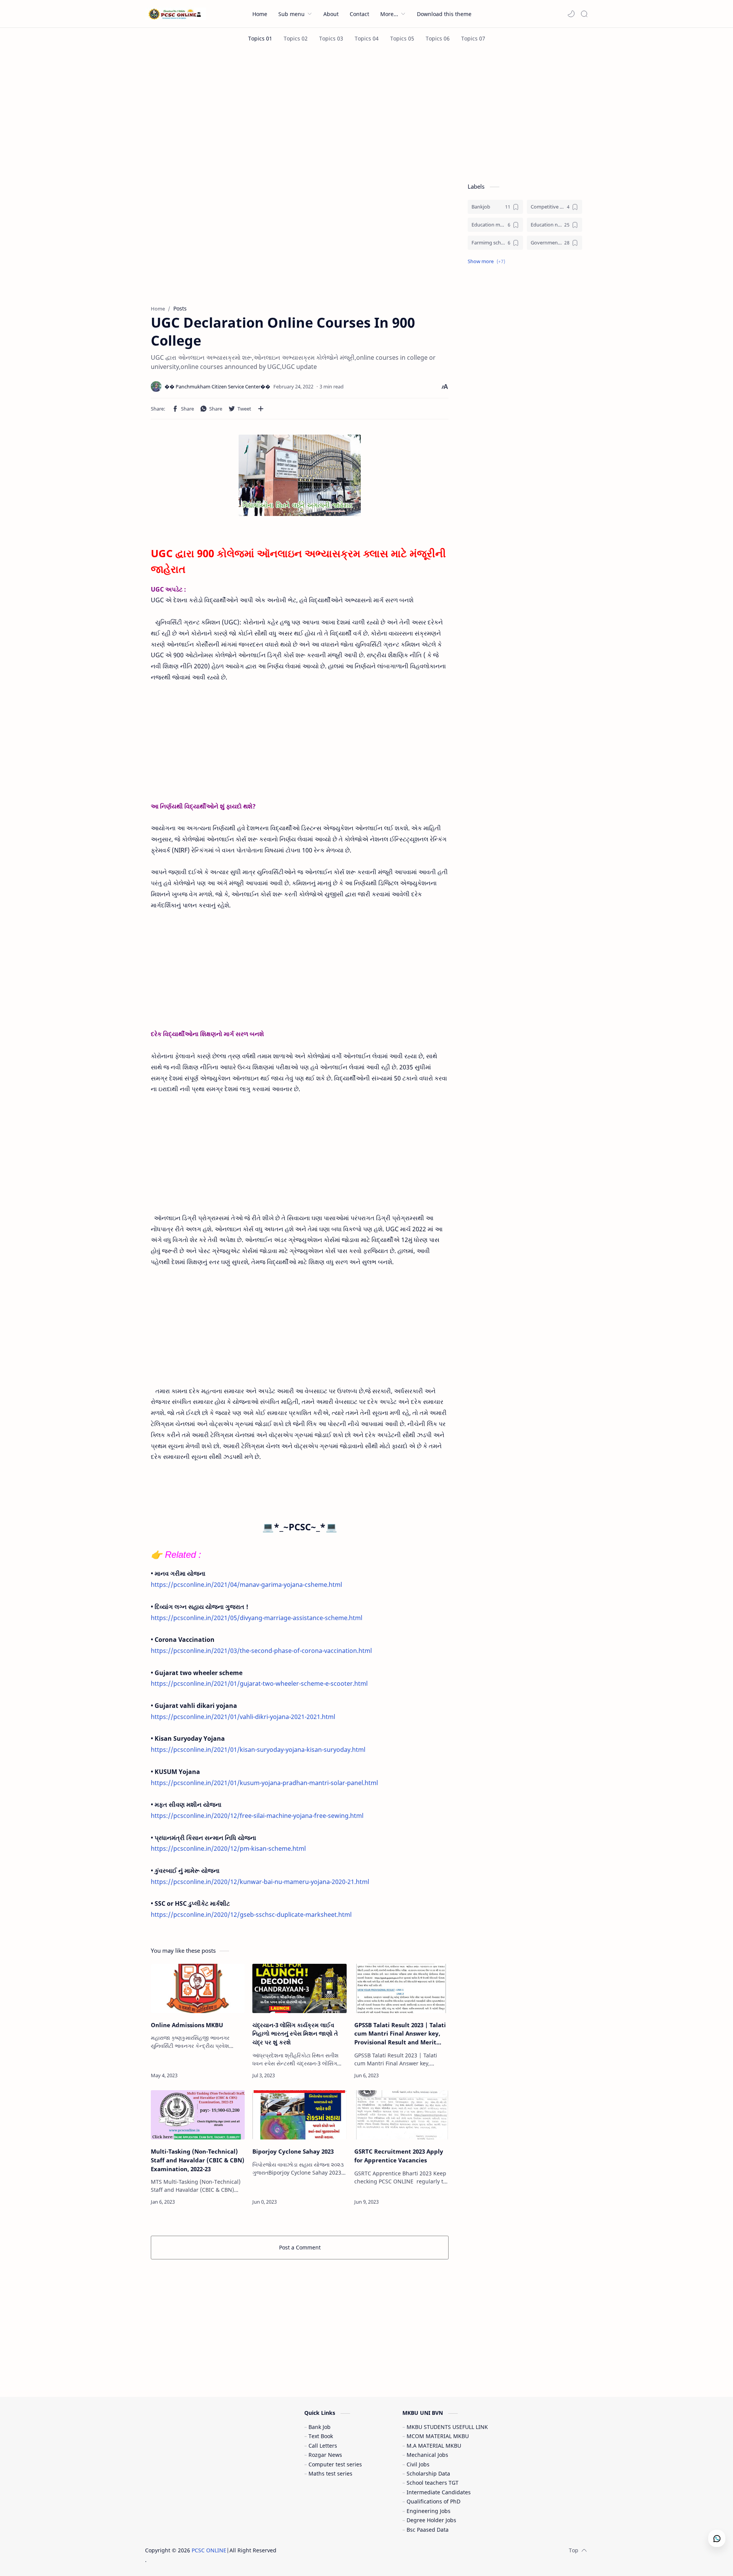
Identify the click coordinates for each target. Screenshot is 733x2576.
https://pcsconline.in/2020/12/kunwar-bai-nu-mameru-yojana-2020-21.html (260, 1882)
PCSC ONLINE (209, 2550)
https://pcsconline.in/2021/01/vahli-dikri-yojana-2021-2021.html (243, 1717)
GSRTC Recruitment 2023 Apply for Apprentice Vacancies (399, 2156)
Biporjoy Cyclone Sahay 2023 (293, 2151)
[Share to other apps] (261, 409)
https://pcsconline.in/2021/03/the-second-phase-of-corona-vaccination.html (261, 1651)
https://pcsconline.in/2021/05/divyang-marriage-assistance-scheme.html (257, 1618)
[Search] (584, 14)
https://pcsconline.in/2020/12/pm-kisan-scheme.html (228, 1848)
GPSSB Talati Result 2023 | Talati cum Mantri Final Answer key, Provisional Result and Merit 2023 (400, 2034)
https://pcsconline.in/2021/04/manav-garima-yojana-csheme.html (246, 1585)
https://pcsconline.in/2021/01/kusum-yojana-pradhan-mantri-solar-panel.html (264, 1783)
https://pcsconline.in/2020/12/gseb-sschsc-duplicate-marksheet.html (251, 1915)
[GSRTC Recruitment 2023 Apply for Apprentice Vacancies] (401, 2115)
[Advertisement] (366, 114)
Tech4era (326, 2550)
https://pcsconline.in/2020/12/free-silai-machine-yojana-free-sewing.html (257, 1816)
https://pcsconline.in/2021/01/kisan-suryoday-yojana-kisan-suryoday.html (258, 1750)
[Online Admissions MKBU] (198, 1988)
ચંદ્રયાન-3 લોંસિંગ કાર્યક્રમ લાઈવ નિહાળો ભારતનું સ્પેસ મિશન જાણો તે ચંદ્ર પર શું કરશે (295, 2034)
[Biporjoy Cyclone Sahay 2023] (299, 2115)
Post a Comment (300, 2247)
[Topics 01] (260, 38)
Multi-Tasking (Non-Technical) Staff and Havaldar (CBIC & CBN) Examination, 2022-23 (198, 2160)
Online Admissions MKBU (187, 2025)
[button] (571, 14)
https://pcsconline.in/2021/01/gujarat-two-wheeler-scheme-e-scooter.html (259, 1683)
